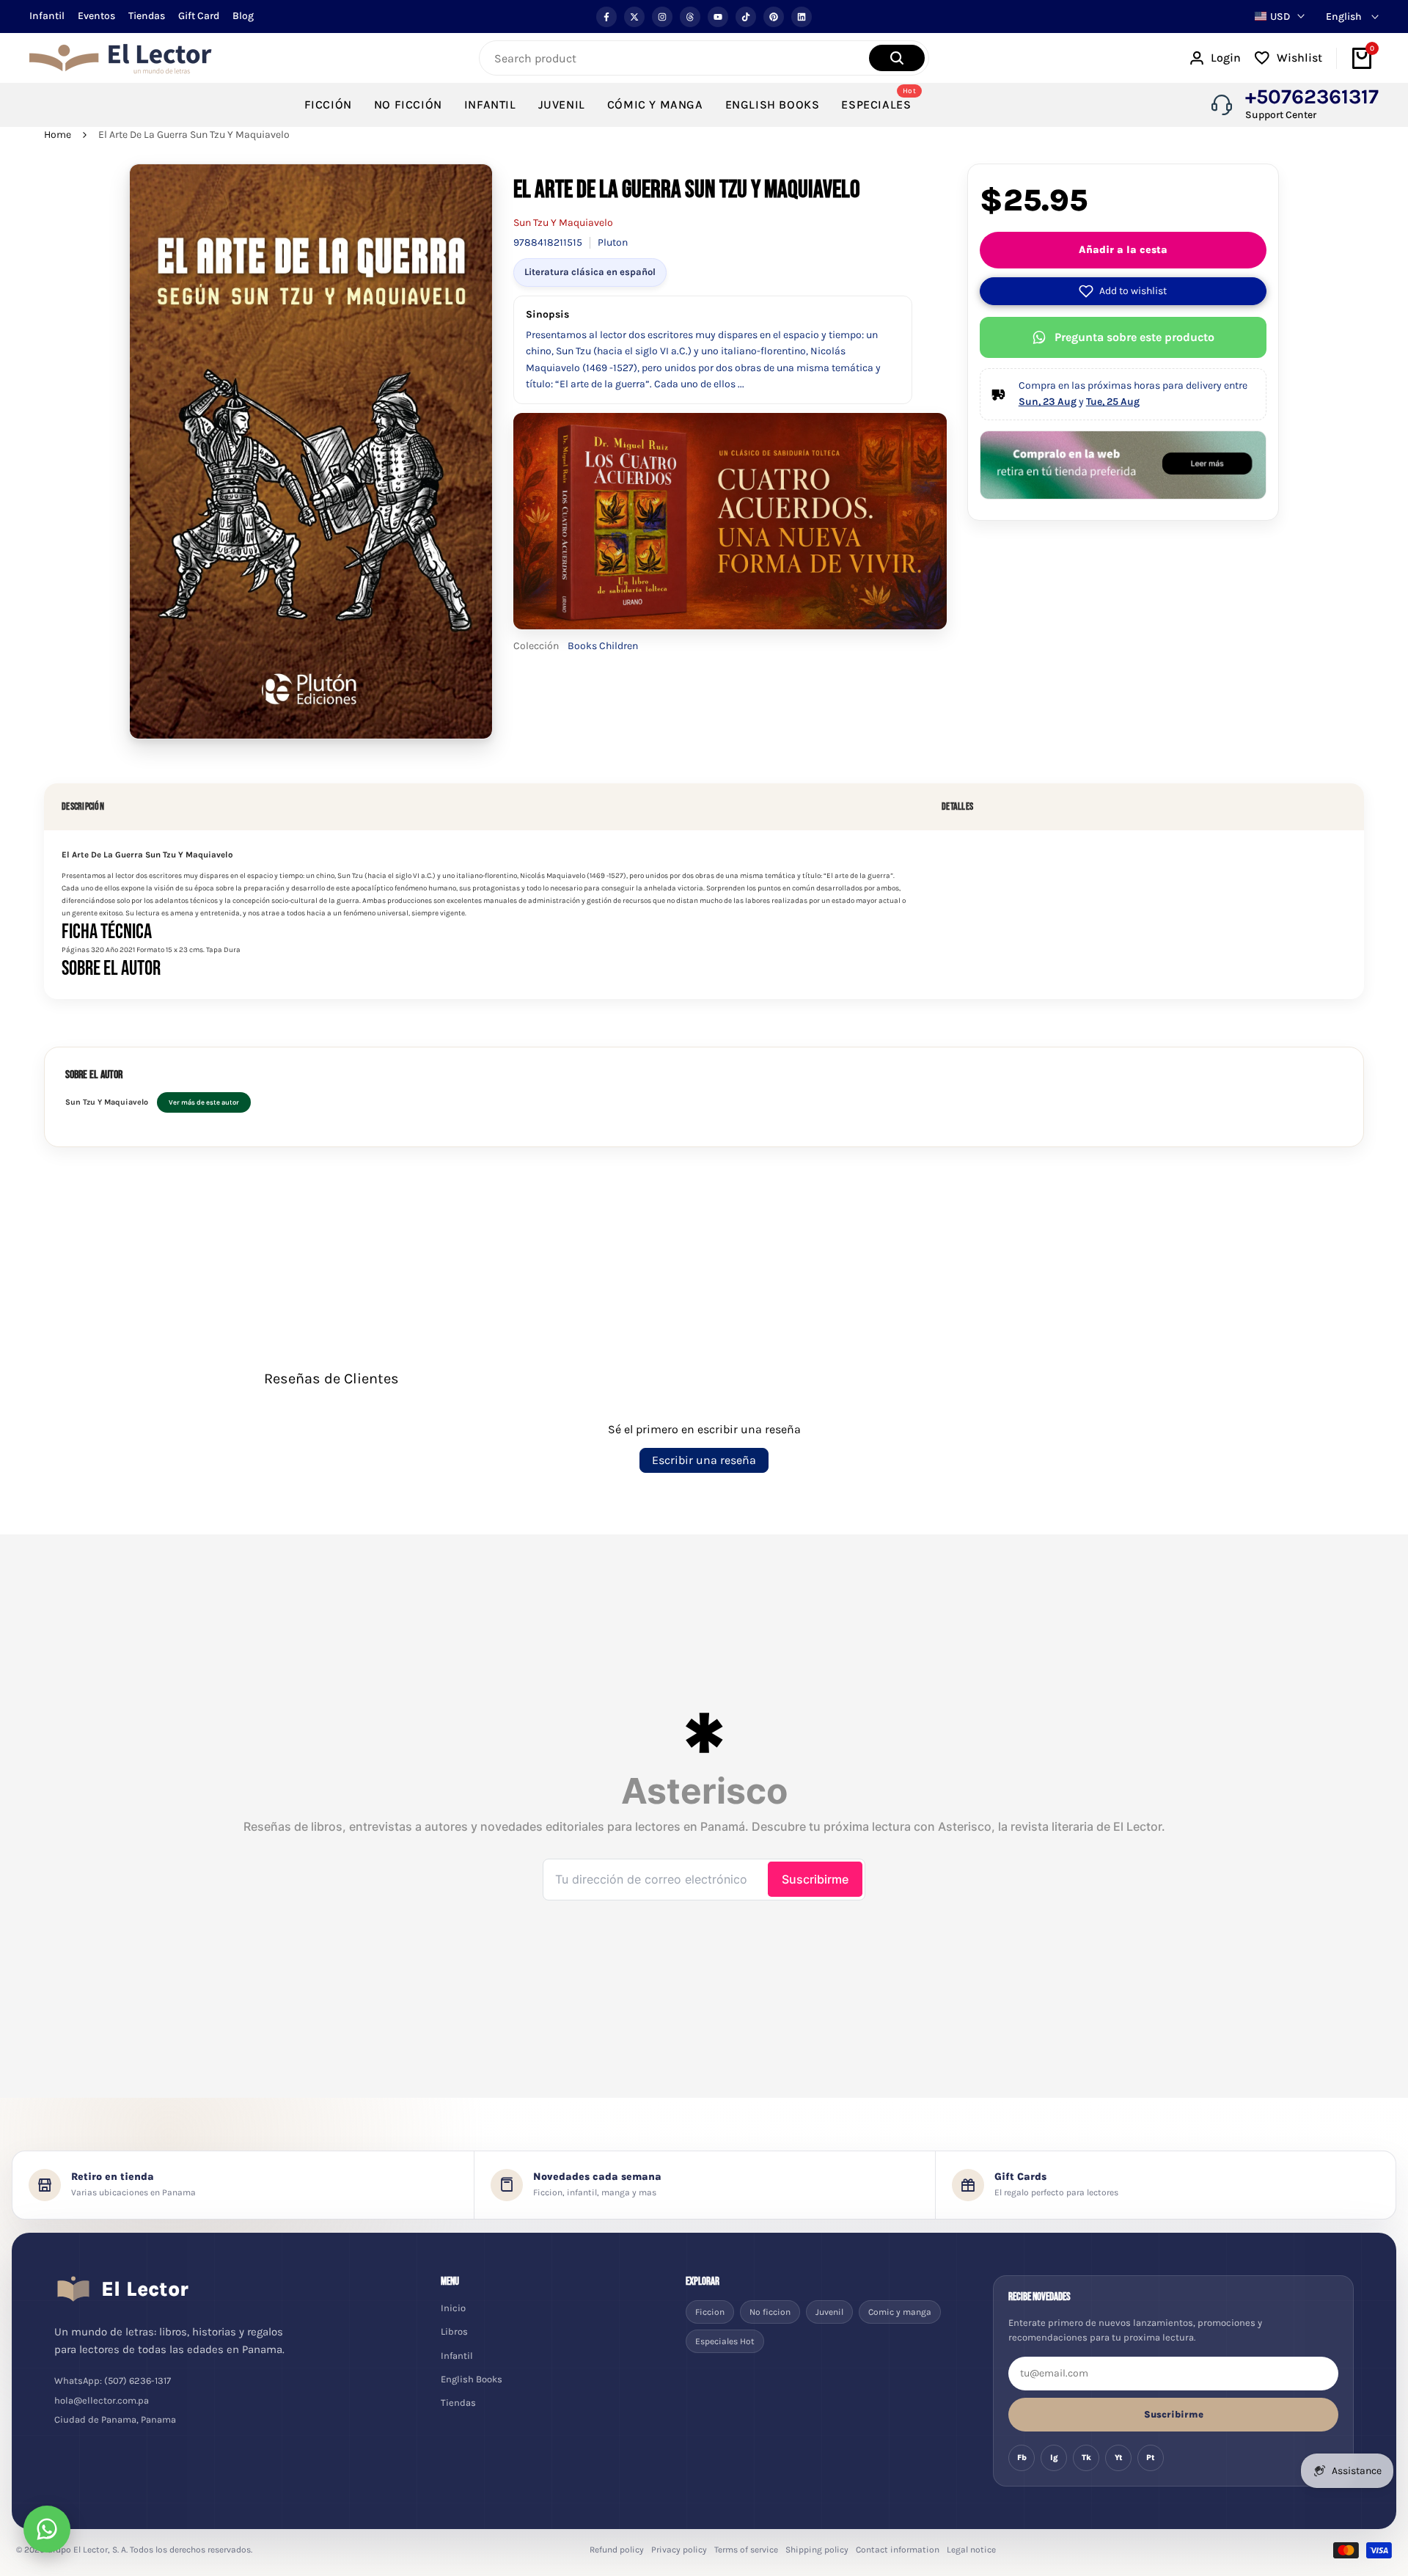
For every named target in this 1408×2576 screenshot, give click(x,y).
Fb (1022, 2458)
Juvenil (829, 2312)
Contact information (898, 2550)
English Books (472, 2379)
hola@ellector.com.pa (102, 2400)
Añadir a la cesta (1123, 250)
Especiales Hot (725, 2341)
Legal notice (971, 2550)
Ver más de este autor (204, 1102)
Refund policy (617, 2550)
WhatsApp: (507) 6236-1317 (113, 2381)
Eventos (96, 16)
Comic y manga (900, 2312)
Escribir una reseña (704, 1460)
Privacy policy (679, 2550)
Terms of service (746, 2550)
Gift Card (199, 16)
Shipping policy (817, 2550)
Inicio (453, 2308)
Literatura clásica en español (590, 272)
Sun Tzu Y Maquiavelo (563, 223)
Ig (1054, 2458)
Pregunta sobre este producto (1134, 337)
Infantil (47, 16)
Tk (1086, 2458)
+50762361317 (1312, 97)
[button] (1123, 291)
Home (58, 135)
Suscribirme (1174, 2414)
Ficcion (710, 2312)
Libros (454, 2331)
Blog (243, 16)
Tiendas (147, 16)
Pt (1151, 2458)
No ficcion (770, 2312)
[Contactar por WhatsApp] (47, 2529)
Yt (1119, 2458)
